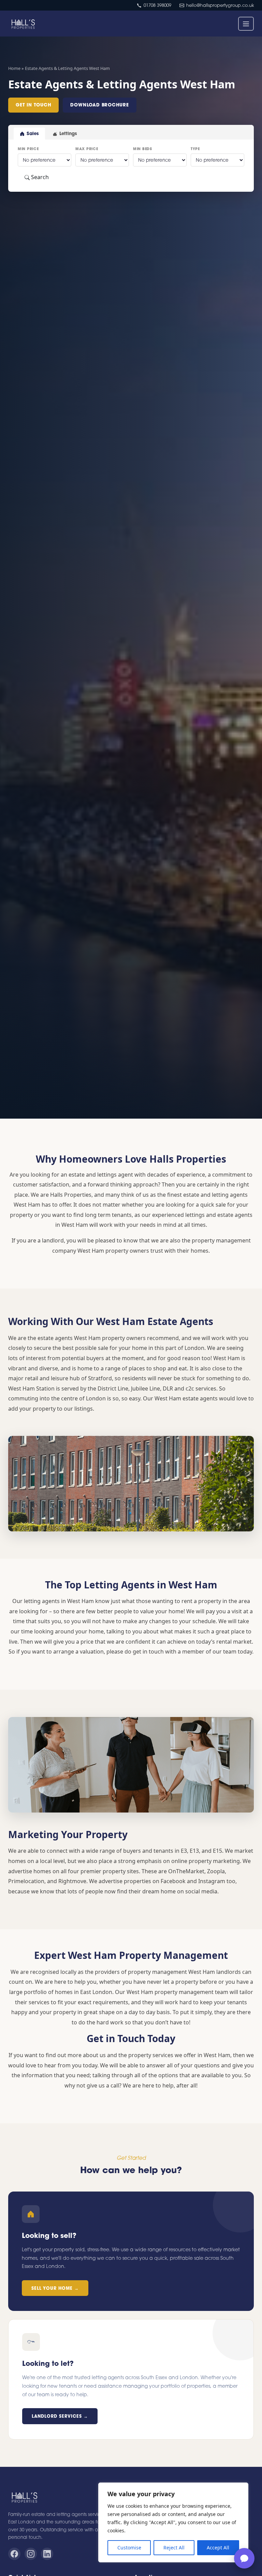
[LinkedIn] (47, 2554)
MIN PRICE (28, 149)
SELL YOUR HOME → (55, 2288)
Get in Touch (33, 105)
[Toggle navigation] (246, 24)
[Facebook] (14, 2554)
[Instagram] (31, 2554)
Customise (129, 2548)
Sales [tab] (33, 133)
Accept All (218, 2548)
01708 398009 (157, 5)
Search (39, 177)
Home (14, 68)
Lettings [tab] (68, 133)
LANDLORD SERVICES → (60, 2416)
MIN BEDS (143, 149)
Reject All (174, 2548)
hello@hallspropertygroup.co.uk (220, 5)
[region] (173, 2522)
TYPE (195, 149)
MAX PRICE (87, 149)
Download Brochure (99, 105)
